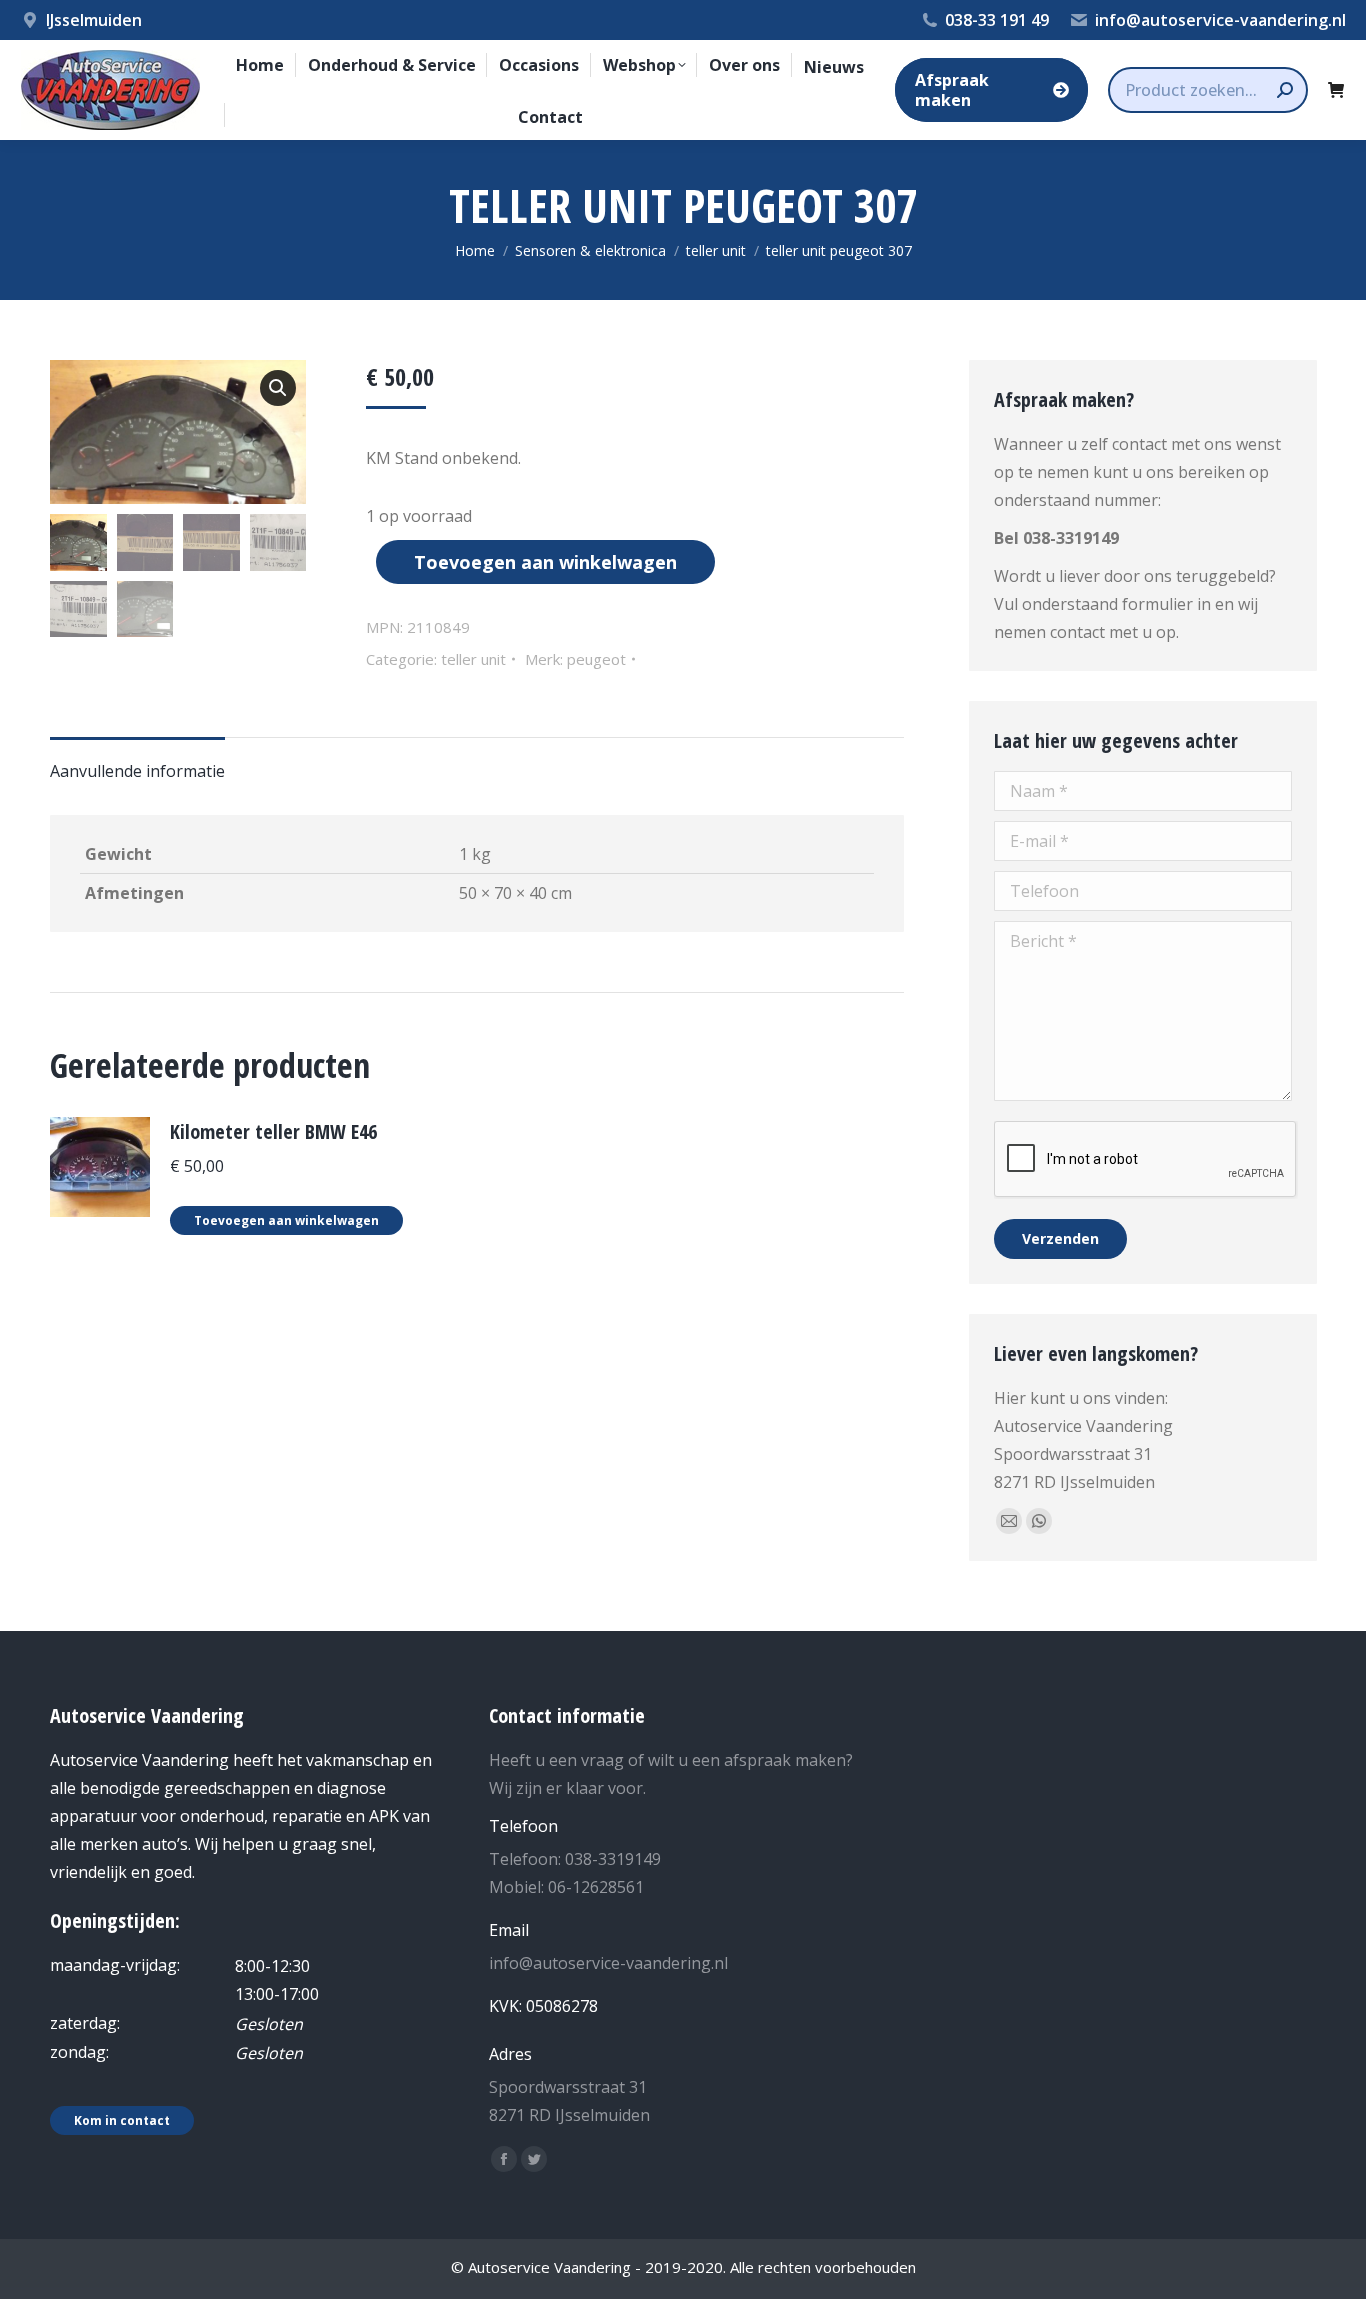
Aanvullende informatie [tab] (137, 771)
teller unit (473, 659)
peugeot (596, 659)
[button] (278, 388)
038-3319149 (1071, 538)
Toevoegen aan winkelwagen (545, 562)
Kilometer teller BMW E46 (273, 1131)
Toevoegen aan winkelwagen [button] (286, 1220)
